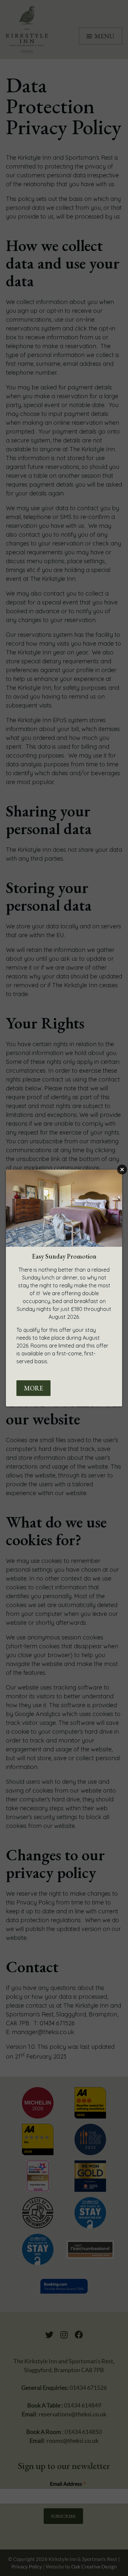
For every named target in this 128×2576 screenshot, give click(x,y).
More (34, 1388)
